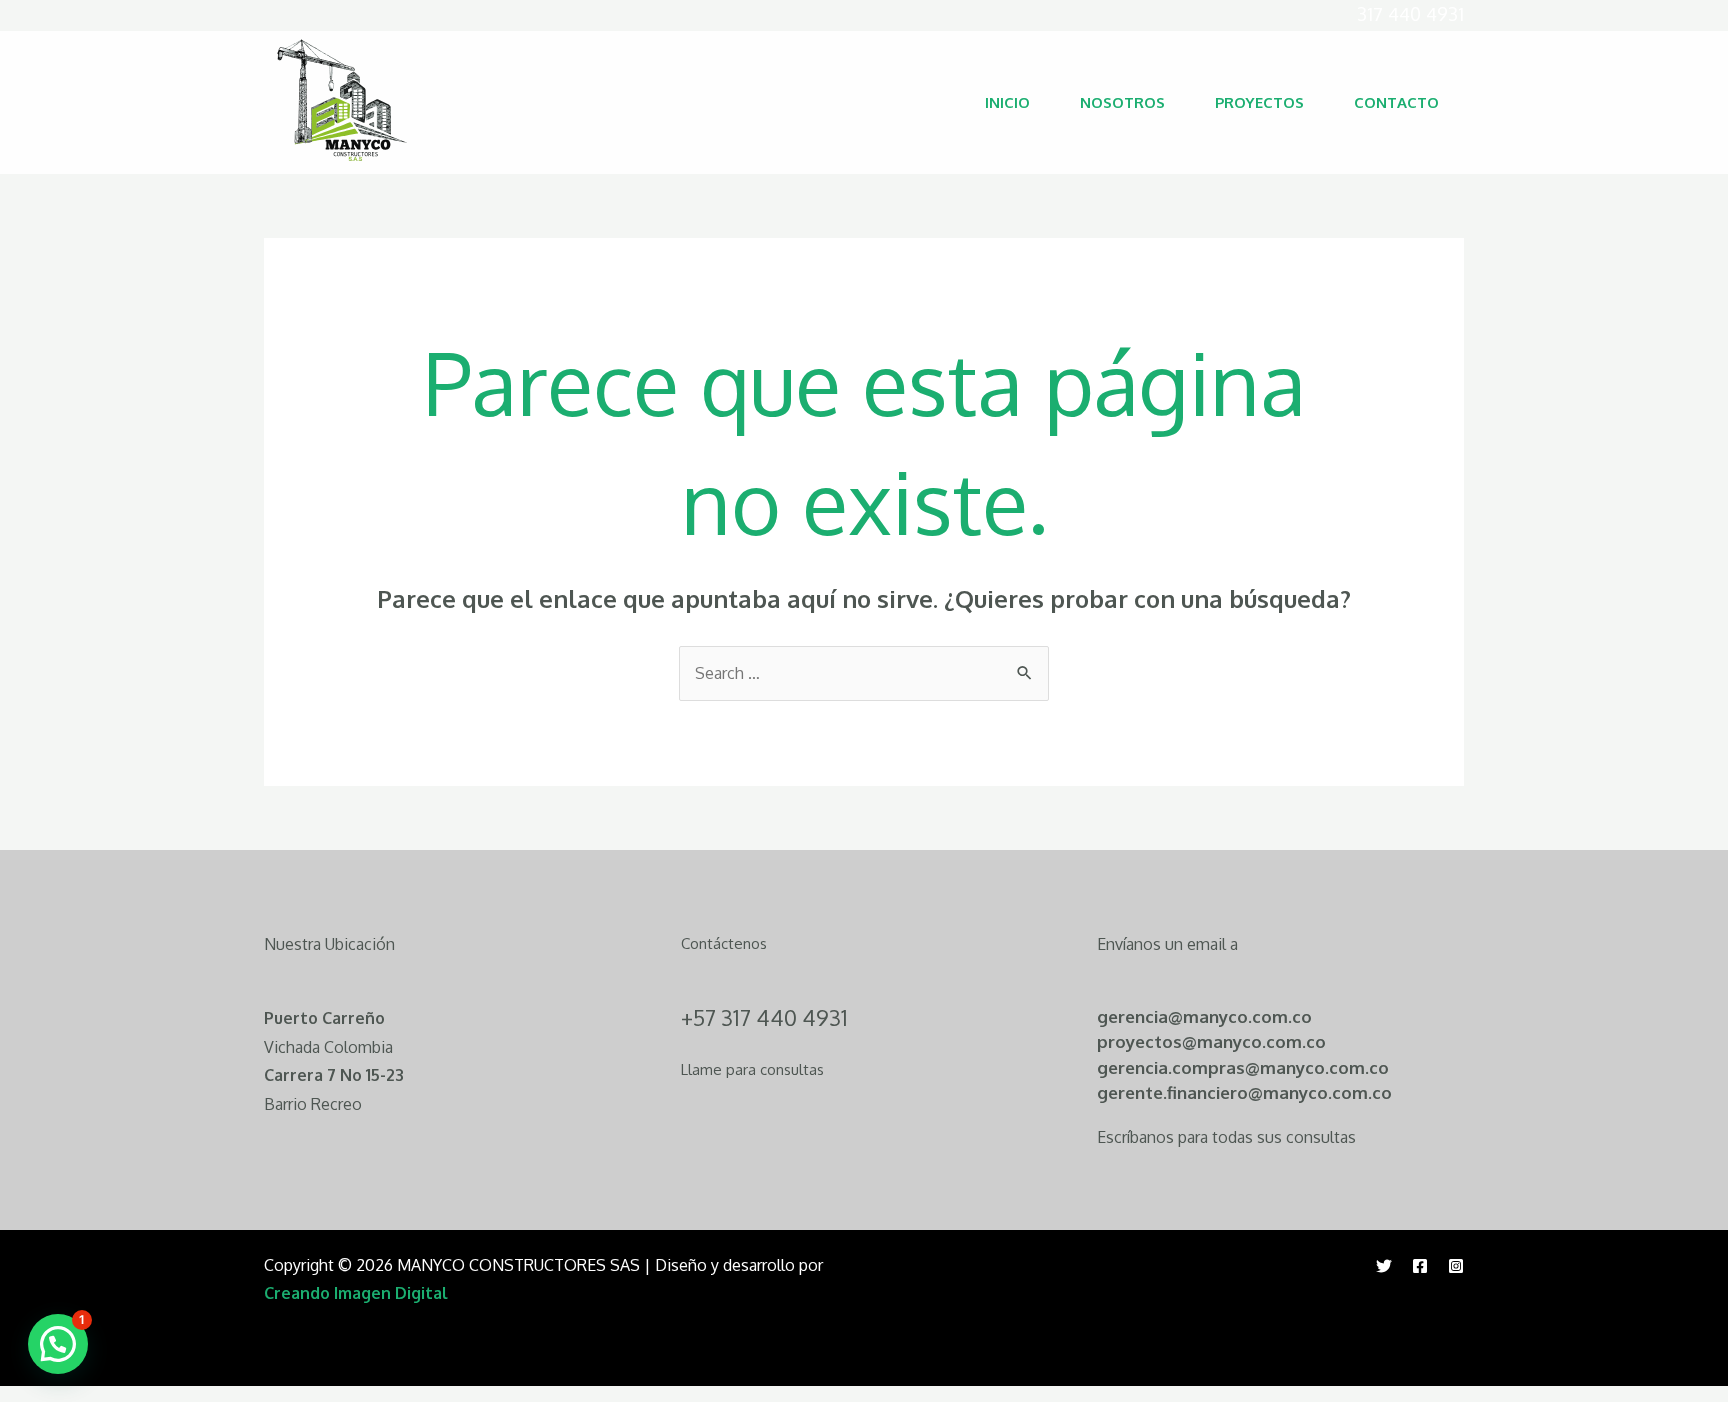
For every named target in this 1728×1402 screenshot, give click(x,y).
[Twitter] (1384, 1266)
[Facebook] (1420, 1266)
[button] (58, 1344)
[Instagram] (1456, 1266)
